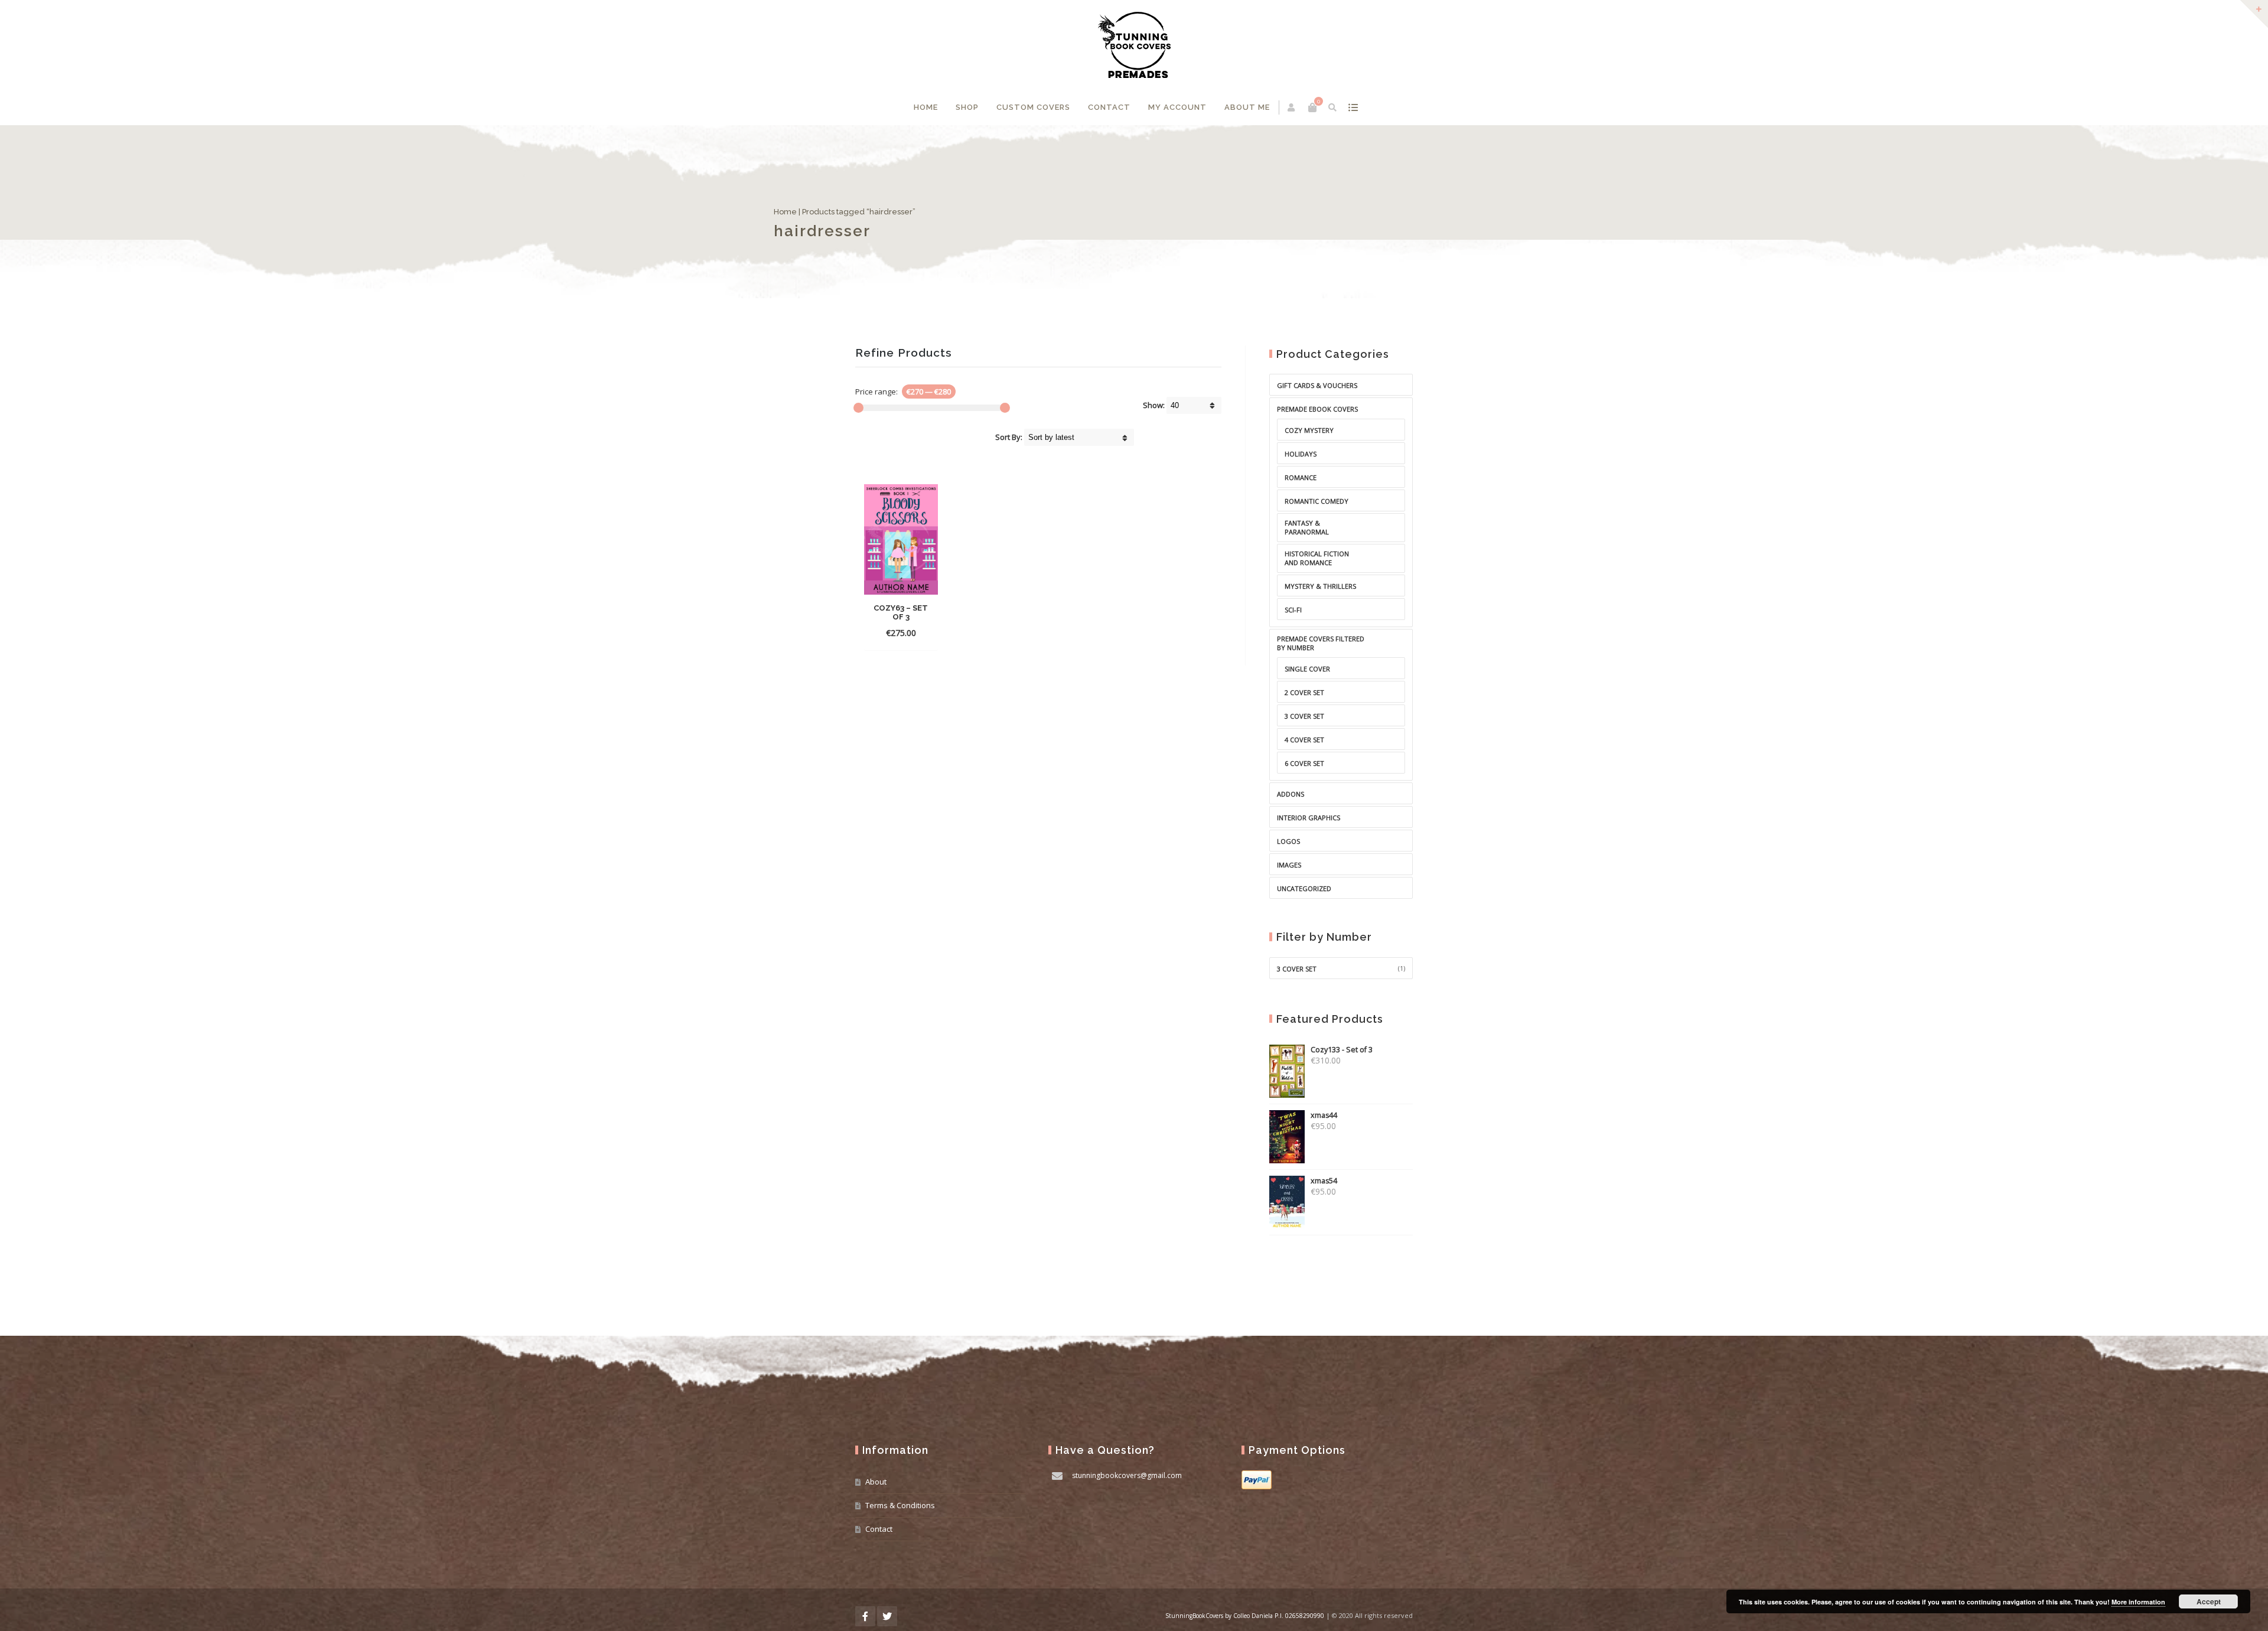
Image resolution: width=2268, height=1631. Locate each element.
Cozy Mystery (1309, 430)
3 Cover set (1297, 969)
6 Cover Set (1304, 763)
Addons (1291, 794)
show (1353, 107)
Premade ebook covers (1317, 409)
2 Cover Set (1304, 692)
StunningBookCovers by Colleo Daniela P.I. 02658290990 (1245, 1616)
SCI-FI (1293, 610)
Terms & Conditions (900, 1505)
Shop (967, 107)
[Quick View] (901, 632)
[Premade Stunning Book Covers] (1134, 45)
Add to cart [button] (900, 615)
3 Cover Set (1304, 716)
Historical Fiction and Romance (1317, 558)
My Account (1177, 107)
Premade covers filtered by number (1321, 643)
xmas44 (1324, 1115)
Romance (1301, 477)
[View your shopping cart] (1312, 107)
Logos (1288, 841)
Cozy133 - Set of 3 (1342, 1050)
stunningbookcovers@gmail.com (1127, 1475)
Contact (1109, 107)
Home (926, 107)
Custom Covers (1033, 107)
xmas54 (1324, 1181)
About (876, 1482)
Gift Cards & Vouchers (1317, 385)
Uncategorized (1304, 888)
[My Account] (1292, 107)
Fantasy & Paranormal (1307, 527)
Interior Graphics (1309, 818)
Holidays (1301, 454)
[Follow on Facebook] (865, 1616)
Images (1289, 865)
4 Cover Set (1304, 740)
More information (2138, 1602)
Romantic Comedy (1317, 501)
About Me (1247, 107)
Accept (2209, 1601)
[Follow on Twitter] (887, 1616)
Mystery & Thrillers (1320, 586)
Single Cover (1307, 669)
